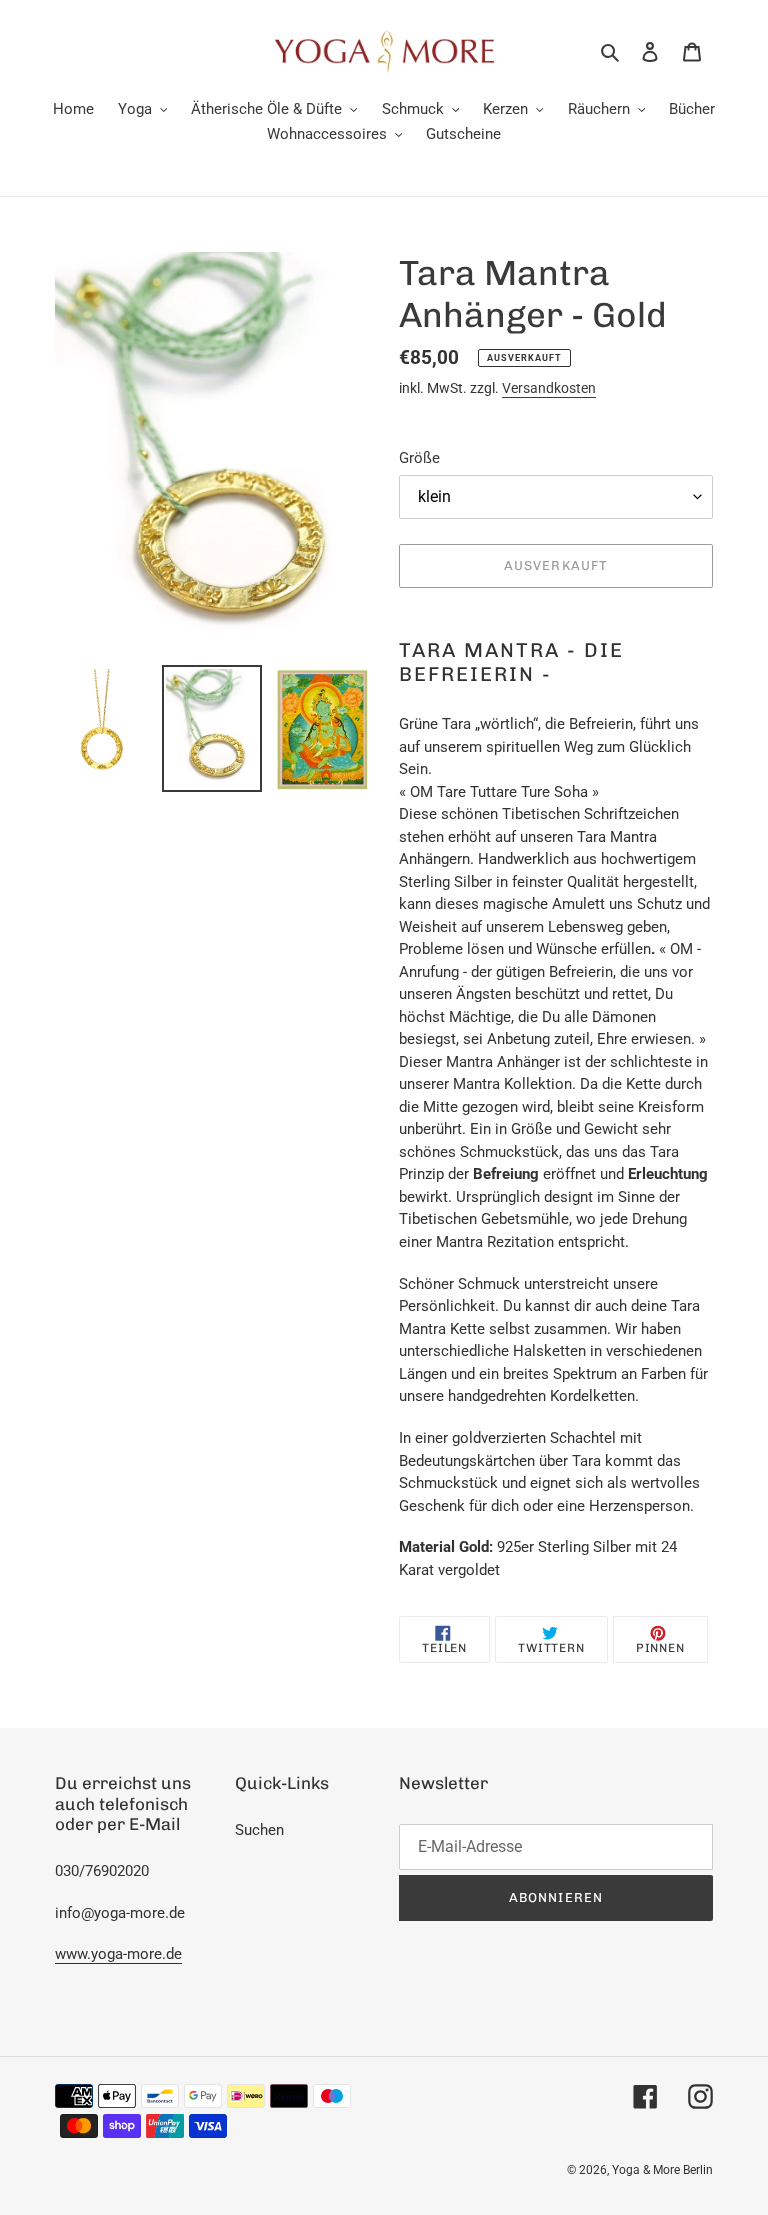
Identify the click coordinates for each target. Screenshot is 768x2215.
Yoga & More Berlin (662, 2170)
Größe (419, 458)
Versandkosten (549, 388)
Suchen (259, 1830)
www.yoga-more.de (118, 1954)
